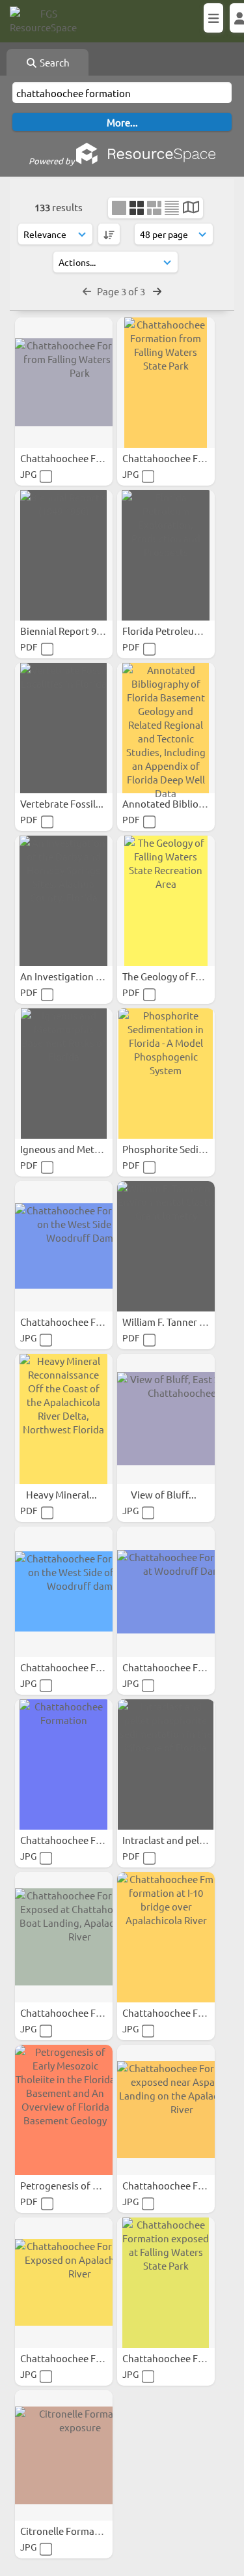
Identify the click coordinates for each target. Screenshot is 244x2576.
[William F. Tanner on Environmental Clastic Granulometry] (166, 1246)
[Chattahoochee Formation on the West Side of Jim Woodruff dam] (64, 1592)
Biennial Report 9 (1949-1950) (86, 631)
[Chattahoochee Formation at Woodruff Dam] (166, 1592)
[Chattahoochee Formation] (64, 1764)
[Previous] (87, 291)
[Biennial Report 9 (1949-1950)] (64, 555)
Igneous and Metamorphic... (83, 1149)
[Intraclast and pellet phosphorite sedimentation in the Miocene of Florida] (166, 1764)
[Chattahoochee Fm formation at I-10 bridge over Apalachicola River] (166, 1937)
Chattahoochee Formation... (84, 458)
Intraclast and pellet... (171, 1840)
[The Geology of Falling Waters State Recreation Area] (166, 901)
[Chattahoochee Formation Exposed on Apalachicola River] (64, 2283)
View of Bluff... (165, 1494)
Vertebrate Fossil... (63, 803)
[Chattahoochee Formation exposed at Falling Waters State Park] (166, 2283)
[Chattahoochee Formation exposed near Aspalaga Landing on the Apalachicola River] (166, 2110)
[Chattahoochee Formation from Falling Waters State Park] (64, 383)
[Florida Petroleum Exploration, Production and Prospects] (166, 555)
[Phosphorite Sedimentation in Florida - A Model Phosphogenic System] (166, 1074)
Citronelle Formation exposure (89, 2531)
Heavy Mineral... (62, 1494)
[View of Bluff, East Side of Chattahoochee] (166, 1419)
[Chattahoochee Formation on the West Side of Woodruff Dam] (64, 1246)
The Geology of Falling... (176, 976)
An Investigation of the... (76, 976)
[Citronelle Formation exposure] (64, 2455)
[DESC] (109, 234)
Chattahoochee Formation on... (90, 1322)
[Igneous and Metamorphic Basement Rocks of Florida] (64, 1074)
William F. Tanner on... (171, 1322)
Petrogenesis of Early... (72, 2185)
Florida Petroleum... (167, 631)
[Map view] (191, 208)
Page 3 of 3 (122, 291)
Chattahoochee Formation (80, 1840)
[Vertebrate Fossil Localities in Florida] (64, 728)
